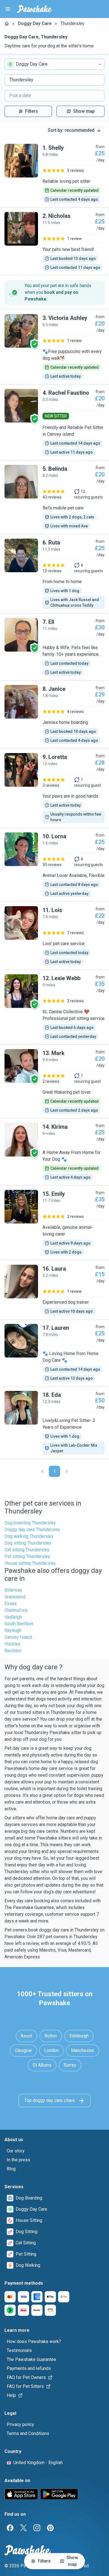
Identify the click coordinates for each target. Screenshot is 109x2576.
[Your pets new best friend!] (54, 241)
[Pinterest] (50, 2528)
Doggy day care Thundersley (32, 1530)
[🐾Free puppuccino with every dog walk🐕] (54, 347)
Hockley (12, 1644)
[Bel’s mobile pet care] (54, 497)
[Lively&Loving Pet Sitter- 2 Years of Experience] (54, 1423)
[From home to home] (54, 574)
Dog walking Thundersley (29, 1536)
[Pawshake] (35, 9)
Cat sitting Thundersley (27, 1550)
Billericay (13, 1590)
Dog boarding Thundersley (30, 1523)
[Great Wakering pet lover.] (54, 1081)
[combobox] (54, 64)
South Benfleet (19, 1624)
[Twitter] (23, 2528)
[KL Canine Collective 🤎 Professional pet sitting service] (54, 1007)
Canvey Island (18, 1637)
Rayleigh (13, 1630)
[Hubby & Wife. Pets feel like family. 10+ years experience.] (54, 647)
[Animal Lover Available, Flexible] (54, 865)
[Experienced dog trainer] (54, 1290)
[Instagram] (37, 2528)
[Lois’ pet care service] (54, 936)
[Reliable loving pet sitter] (54, 173)
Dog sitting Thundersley (28, 1543)
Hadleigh (13, 1617)
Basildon (13, 1651)
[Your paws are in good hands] (54, 788)
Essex (11, 1604)
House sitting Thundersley (30, 1563)
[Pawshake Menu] (8, 9)
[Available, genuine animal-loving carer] (54, 1223)
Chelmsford (16, 1610)
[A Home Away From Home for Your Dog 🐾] (54, 1152)
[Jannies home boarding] (54, 714)
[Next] (67, 1471)
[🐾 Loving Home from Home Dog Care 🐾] (54, 1353)
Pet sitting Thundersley (27, 1556)
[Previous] (42, 1471)
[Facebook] (10, 2528)
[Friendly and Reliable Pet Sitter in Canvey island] (54, 422)
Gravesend (15, 1597)
